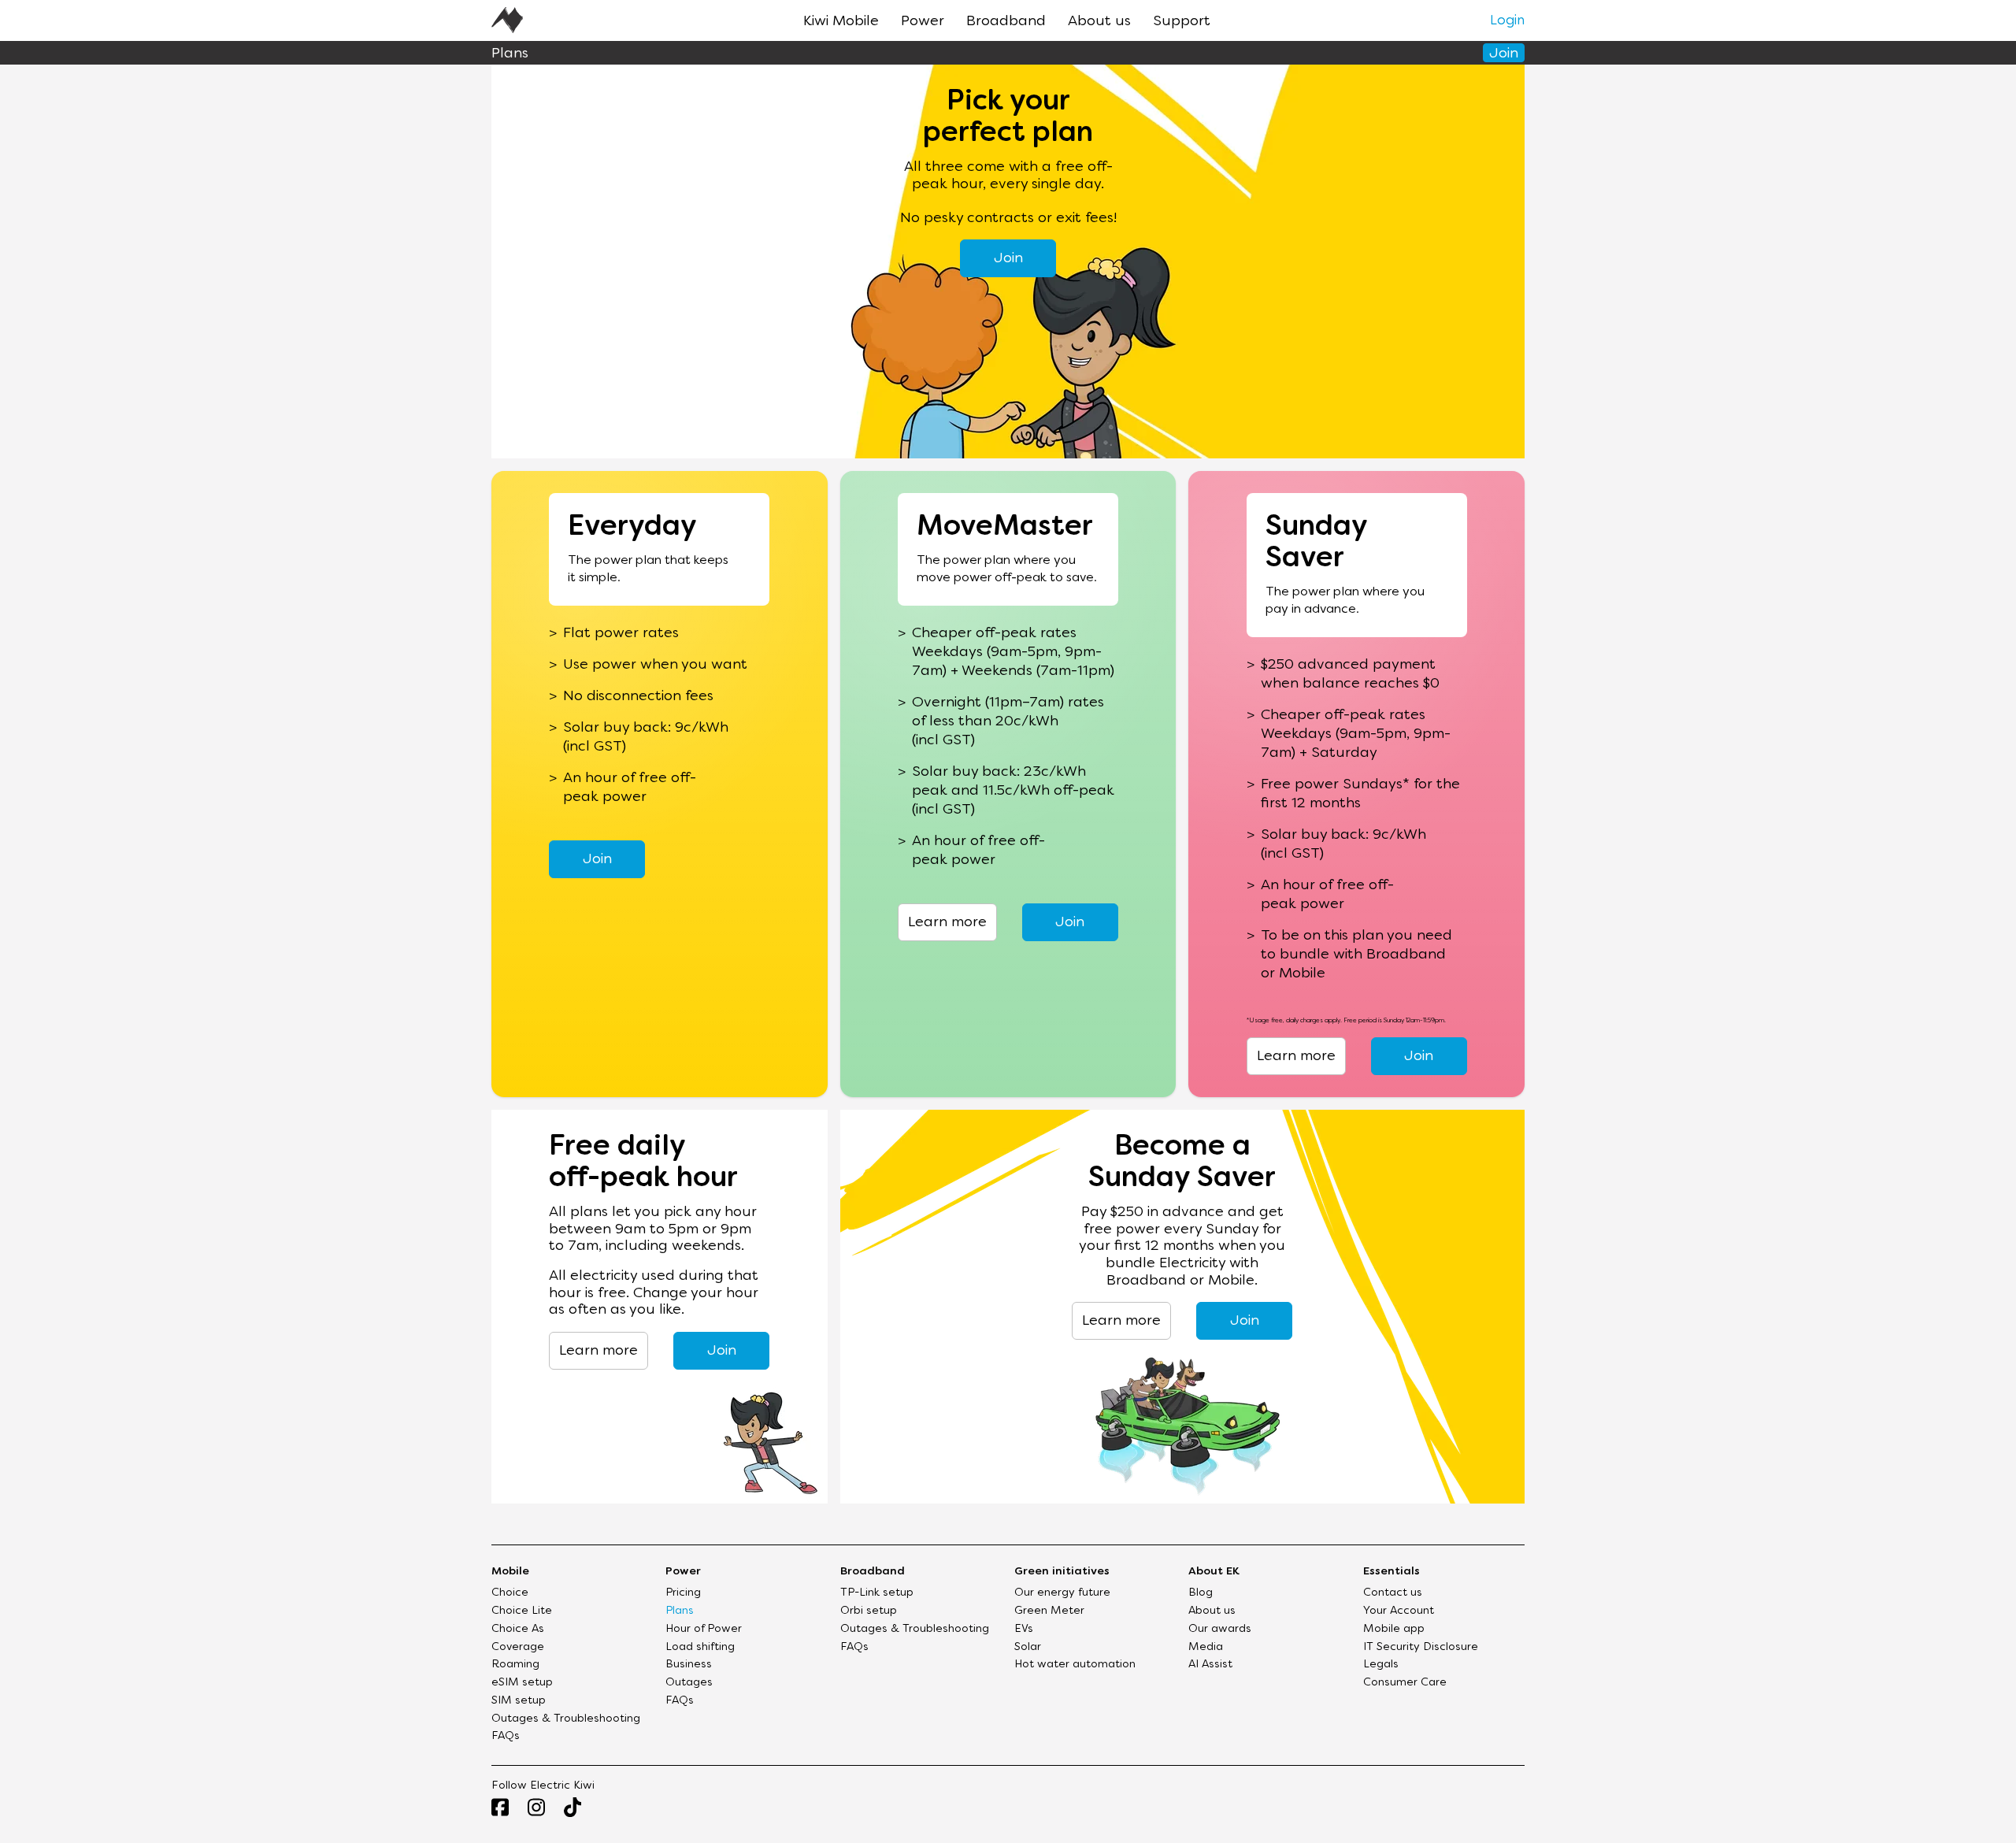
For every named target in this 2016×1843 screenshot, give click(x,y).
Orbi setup (869, 1611)
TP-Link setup (877, 1593)
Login (1507, 21)
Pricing (683, 1593)
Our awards (1220, 1629)
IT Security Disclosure (1421, 1647)
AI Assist (1210, 1665)
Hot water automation (1075, 1665)
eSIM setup (522, 1683)
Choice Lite (522, 1611)
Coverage (518, 1647)
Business (689, 1665)
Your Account (1399, 1611)
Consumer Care (1405, 1683)
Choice (510, 1593)
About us (1099, 22)
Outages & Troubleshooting (566, 1719)
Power (923, 22)
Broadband (1006, 22)
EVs (1024, 1629)
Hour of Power (704, 1629)
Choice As (518, 1629)
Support (1182, 22)
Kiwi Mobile (841, 22)
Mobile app (1394, 1629)
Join (1504, 54)
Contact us (1393, 1593)
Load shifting (700, 1647)
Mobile (510, 1572)
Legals (1381, 1665)
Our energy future (1062, 1593)
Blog (1201, 1593)
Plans (680, 1611)
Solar (1028, 1647)
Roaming (515, 1665)
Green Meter (1049, 1611)
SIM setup (519, 1701)
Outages (689, 1683)
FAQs (506, 1736)
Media (1206, 1647)
